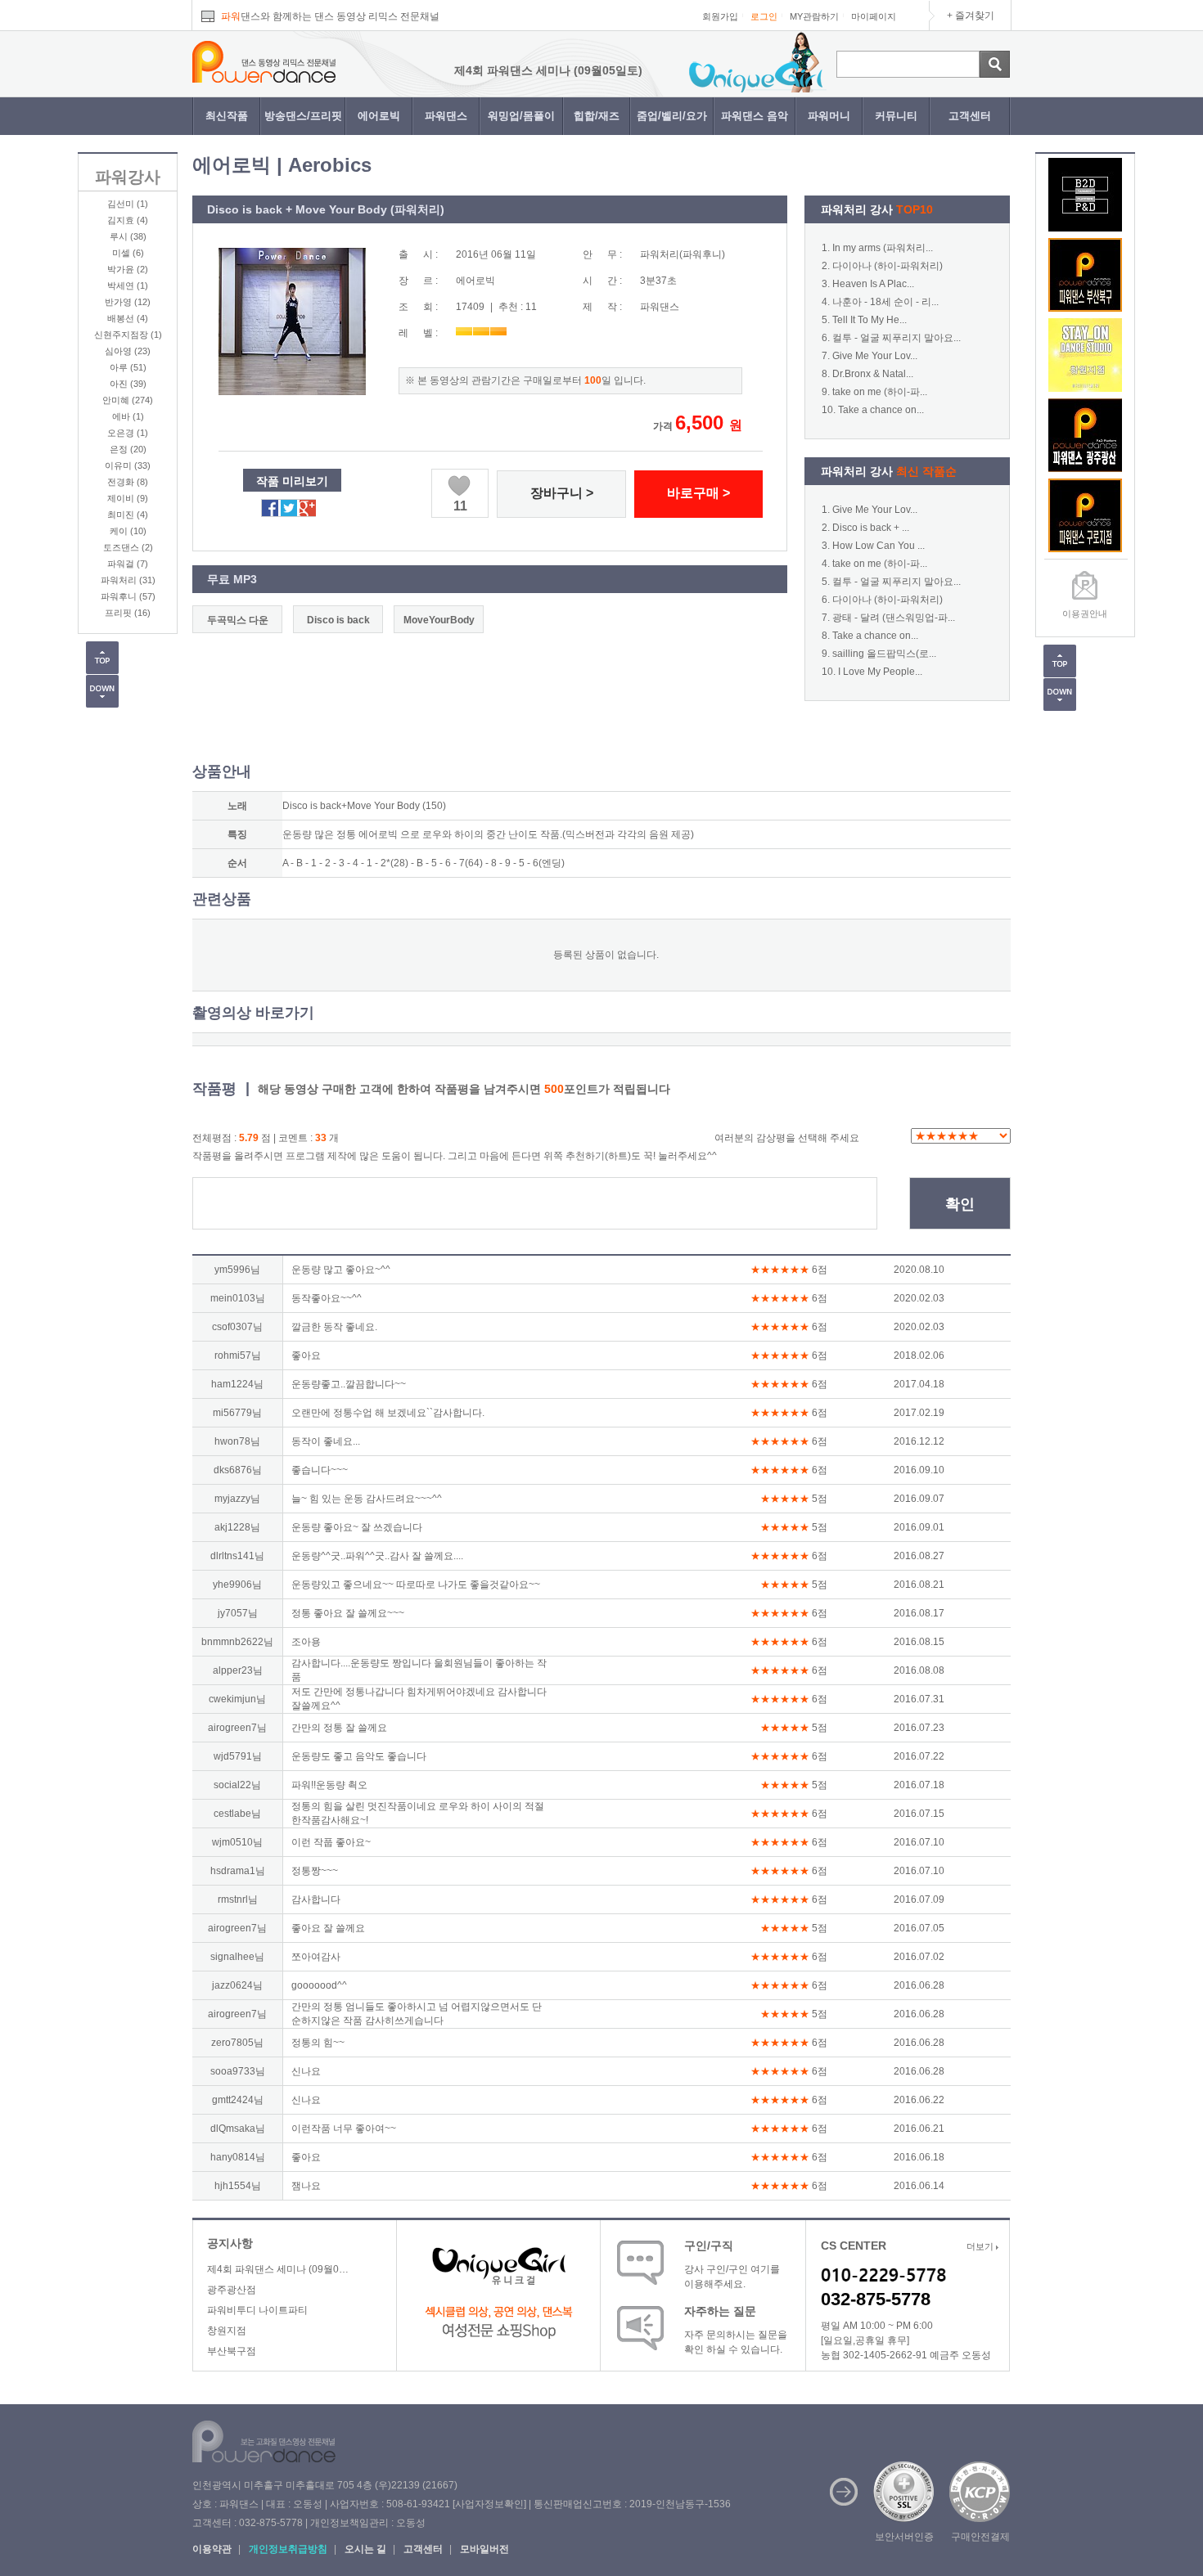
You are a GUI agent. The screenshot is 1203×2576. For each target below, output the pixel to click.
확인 (960, 1204)
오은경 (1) (128, 433)
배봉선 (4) (128, 318)
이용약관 (212, 2549)
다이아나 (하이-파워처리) (888, 266)
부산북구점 (232, 2351)
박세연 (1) (128, 285)
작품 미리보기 (292, 481)
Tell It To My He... (870, 320)
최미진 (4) (128, 515)
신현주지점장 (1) (128, 335)
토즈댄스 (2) (128, 547)
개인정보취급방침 (288, 2549)
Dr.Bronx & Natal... (873, 374)
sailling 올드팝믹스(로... (884, 654)
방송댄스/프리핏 (303, 116)
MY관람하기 (814, 16)
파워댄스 (446, 116)
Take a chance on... (881, 410)
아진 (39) (128, 384)
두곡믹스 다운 (238, 620)
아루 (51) (128, 367)
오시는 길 (365, 2549)
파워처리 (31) (128, 580)
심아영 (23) (128, 351)
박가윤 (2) (128, 269)
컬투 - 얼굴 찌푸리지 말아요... (897, 338)
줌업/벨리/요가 (672, 116)
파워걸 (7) (128, 564)
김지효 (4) (128, 220)
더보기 (981, 2246)
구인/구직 (709, 2246)
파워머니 (829, 116)
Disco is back (338, 620)
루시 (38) (128, 236)
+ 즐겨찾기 (971, 16)
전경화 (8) (128, 482)
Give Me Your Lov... (875, 356)
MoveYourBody (439, 620)
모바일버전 (484, 2549)
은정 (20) (128, 449)
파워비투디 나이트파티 (257, 2310)
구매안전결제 (980, 2537)
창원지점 (227, 2331)
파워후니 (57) (128, 596)
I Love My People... (880, 672)
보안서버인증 (904, 2537)
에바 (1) (128, 416)
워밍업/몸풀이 (521, 116)
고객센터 (970, 116)
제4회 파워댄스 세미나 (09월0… (278, 2269)
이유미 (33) (128, 465)
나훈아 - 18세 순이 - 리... (885, 302)
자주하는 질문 (720, 2311)
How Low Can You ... (879, 546)
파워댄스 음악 (755, 116)
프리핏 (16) (128, 613)
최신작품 (227, 116)
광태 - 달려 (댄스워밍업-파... (894, 618)
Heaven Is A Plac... (873, 284)
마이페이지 (874, 16)
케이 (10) (128, 531)
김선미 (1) (128, 204)
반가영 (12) (128, 302)
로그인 (764, 16)
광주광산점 (232, 2290)
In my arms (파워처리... (883, 248)
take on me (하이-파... (880, 392)
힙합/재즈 (597, 116)
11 (460, 506)
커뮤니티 (896, 116)
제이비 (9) (128, 498)
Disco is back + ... (871, 528)
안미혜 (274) (128, 400)
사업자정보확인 (489, 2504)
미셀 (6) (128, 253)
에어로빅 (379, 116)
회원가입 (720, 16)
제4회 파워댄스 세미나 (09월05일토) (490, 70)
